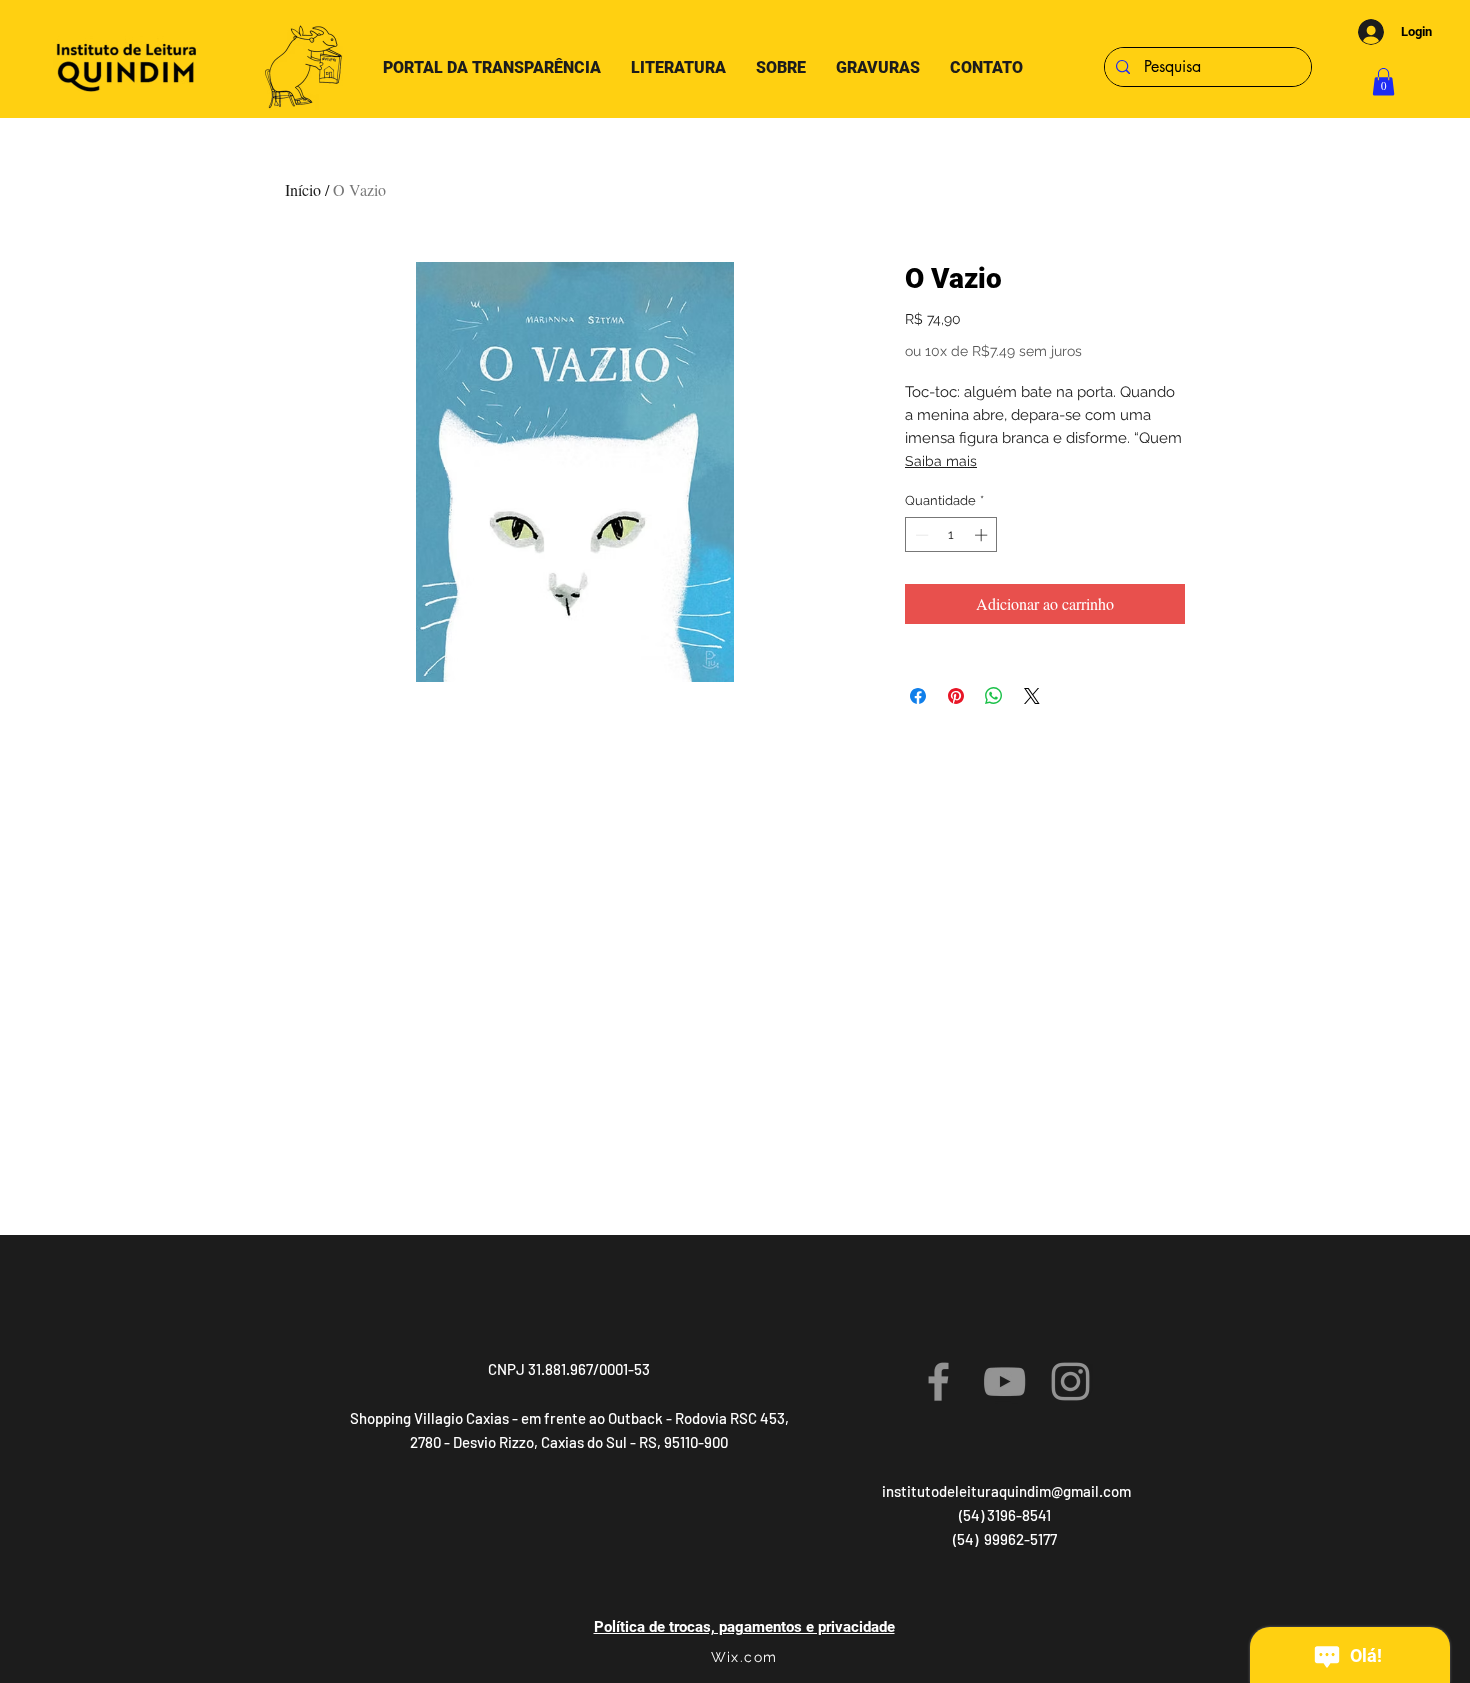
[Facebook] (938, 1381)
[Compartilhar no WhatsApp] (994, 696)
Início (303, 189)
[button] (1383, 81)
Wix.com (744, 1657)
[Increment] (983, 535)
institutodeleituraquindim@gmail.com (1006, 1491)
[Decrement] (920, 535)
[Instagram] (1070, 1381)
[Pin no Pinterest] (956, 696)
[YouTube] (1004, 1381)
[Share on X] (1032, 696)
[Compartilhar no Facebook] (918, 696)
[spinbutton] (951, 535)
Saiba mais (941, 461)
